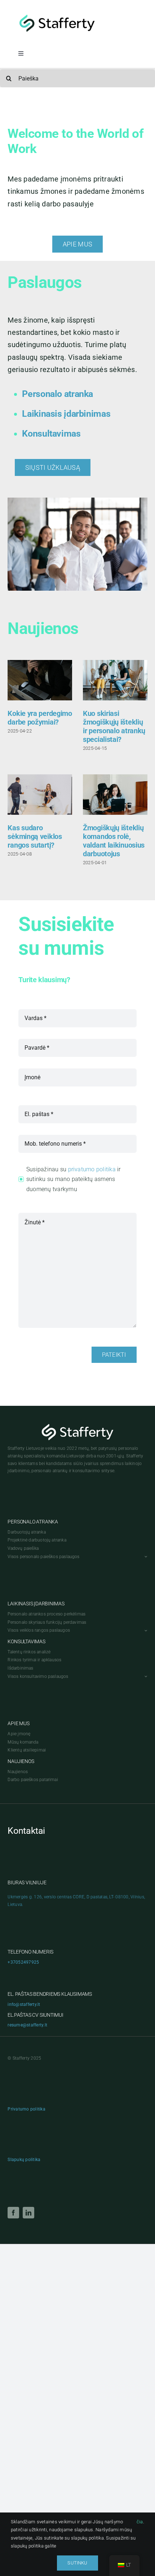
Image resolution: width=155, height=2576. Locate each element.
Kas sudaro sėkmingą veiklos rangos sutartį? (35, 836)
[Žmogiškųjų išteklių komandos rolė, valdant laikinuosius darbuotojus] (115, 795)
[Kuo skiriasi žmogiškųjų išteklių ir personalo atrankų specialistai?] (115, 680)
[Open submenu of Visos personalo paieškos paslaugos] (145, 1557)
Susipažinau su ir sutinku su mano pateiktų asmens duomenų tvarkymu (74, 1179)
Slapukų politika (24, 2160)
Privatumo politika (26, 2109)
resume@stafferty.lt (27, 2025)
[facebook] (13, 2213)
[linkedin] (28, 2213)
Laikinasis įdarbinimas (66, 414)
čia (140, 2522)
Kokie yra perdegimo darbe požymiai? (40, 718)
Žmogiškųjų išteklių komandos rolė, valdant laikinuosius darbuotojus (114, 841)
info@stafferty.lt (24, 2004)
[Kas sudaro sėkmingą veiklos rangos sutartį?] (40, 795)
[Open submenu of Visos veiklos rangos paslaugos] (145, 1630)
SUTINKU (77, 2563)
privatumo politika (92, 1169)
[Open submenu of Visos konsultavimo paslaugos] (145, 1677)
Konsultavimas (51, 434)
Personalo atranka (57, 394)
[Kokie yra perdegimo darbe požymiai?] (40, 680)
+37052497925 (23, 1962)
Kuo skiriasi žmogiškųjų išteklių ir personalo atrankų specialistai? (114, 726)
